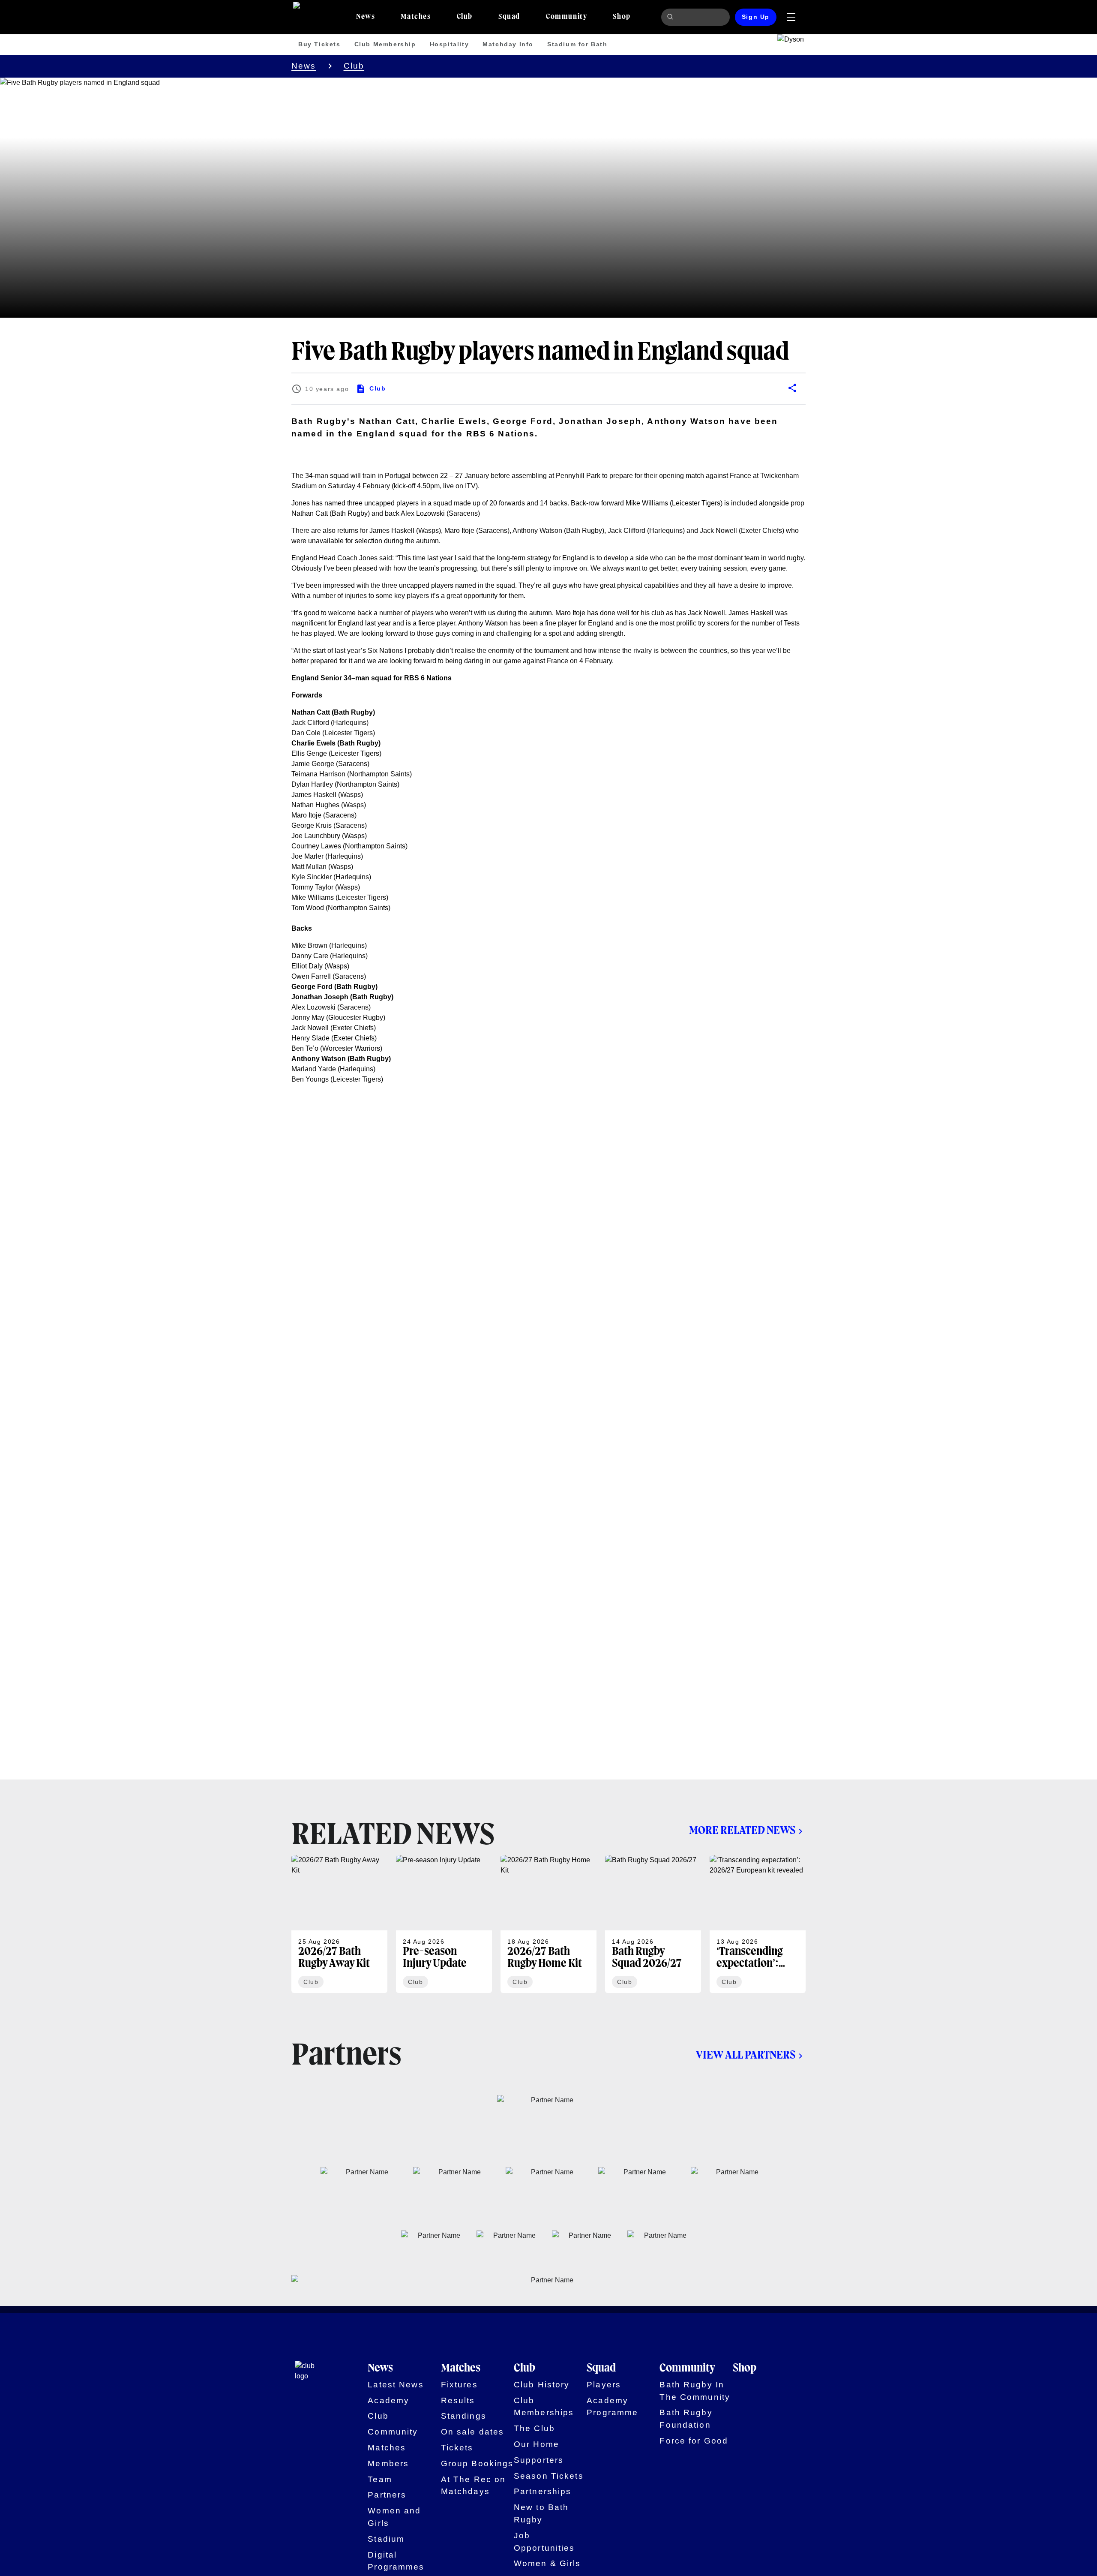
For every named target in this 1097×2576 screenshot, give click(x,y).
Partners (387, 2495)
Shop (745, 2369)
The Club (534, 2428)
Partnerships (543, 2491)
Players (604, 2385)
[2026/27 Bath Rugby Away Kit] (339, 1924)
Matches (387, 2448)
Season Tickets (549, 2476)
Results (458, 2400)
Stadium (386, 2539)
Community (393, 2432)
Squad (601, 2369)
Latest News (396, 2385)
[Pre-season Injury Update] (444, 1924)
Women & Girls (547, 2563)
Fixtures (459, 2385)
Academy (388, 2400)
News (304, 66)
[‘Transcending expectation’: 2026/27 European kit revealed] (758, 1924)
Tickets (457, 2448)
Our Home (537, 2444)
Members (388, 2463)
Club (354, 66)
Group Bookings (477, 2463)
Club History (542, 2385)
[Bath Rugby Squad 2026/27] (653, 1924)
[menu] (791, 17)
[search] (671, 17)
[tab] (366, 17)
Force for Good (694, 2441)
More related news (742, 1831)
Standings (464, 2416)
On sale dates (473, 2432)
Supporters (539, 2460)
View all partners (746, 2056)
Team (380, 2479)
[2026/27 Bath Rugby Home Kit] (548, 1924)
